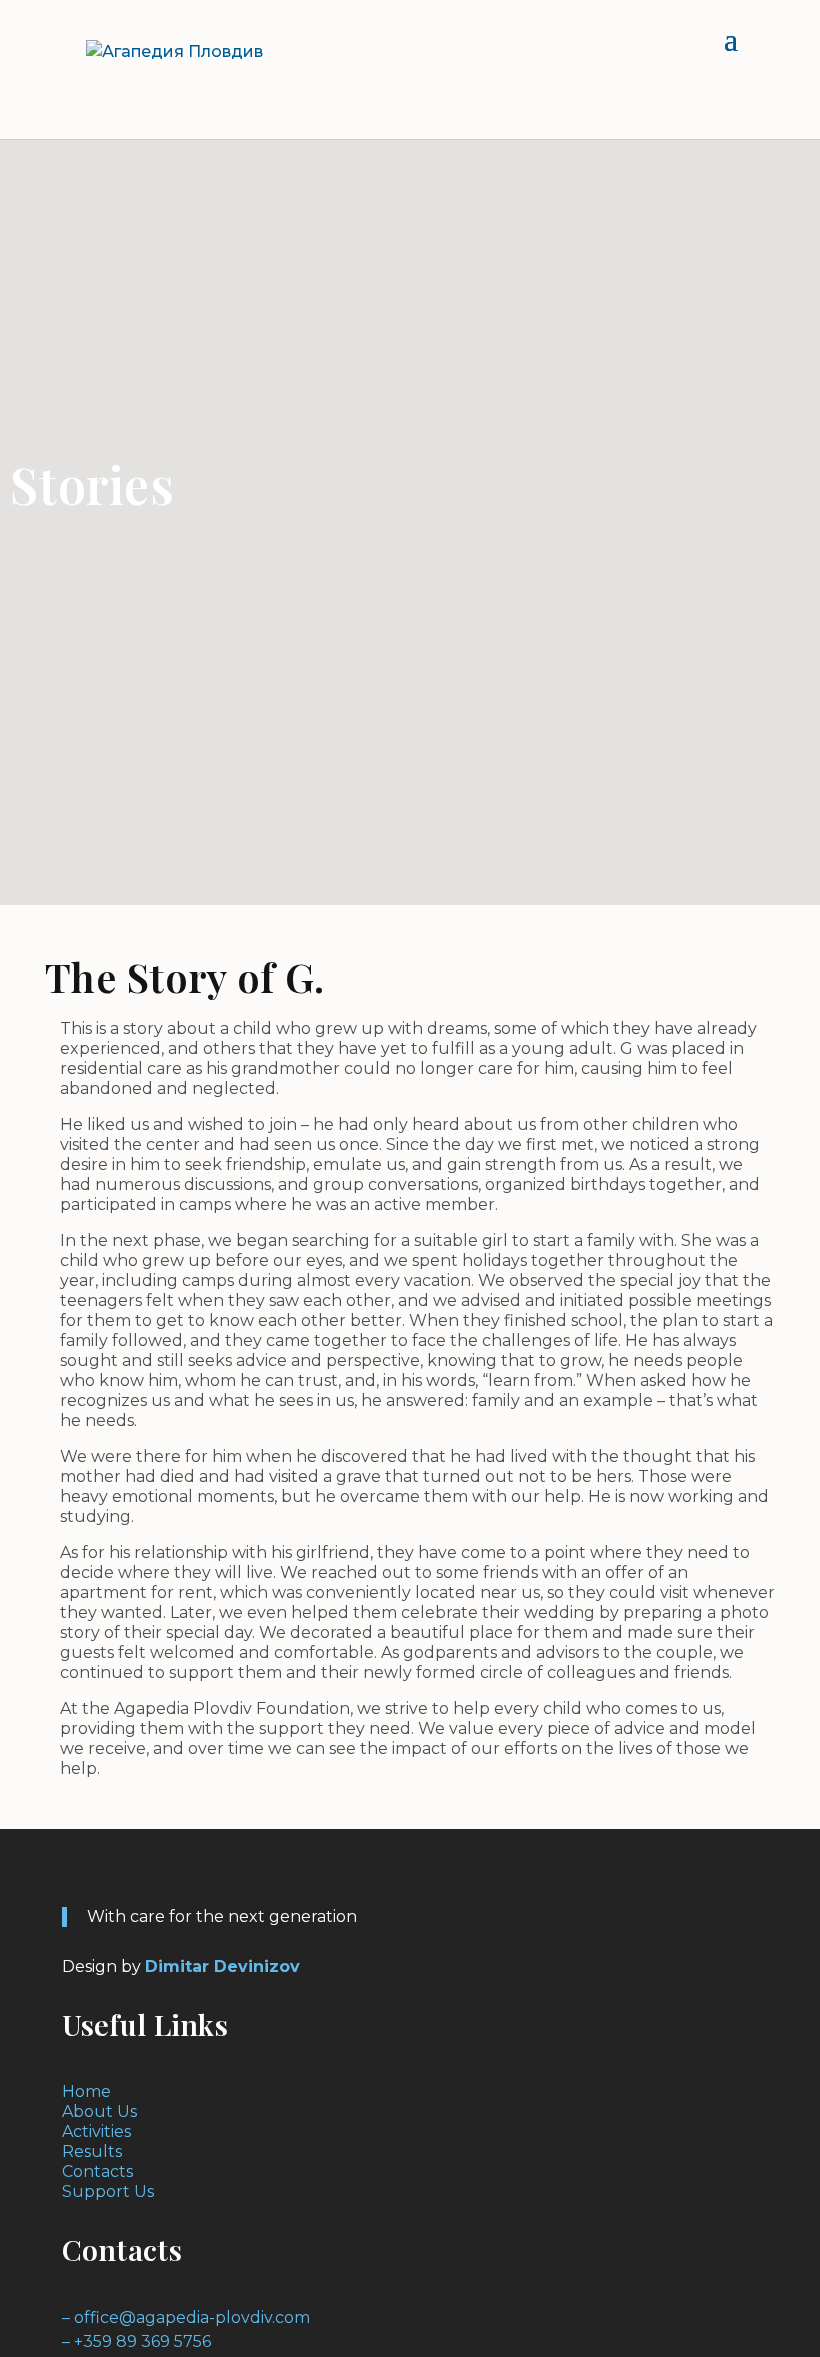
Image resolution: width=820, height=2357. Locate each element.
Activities (96, 2131)
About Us (99, 2111)
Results (92, 2151)
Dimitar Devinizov (222, 1966)
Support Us (108, 2191)
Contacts (97, 2171)
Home (86, 2091)
